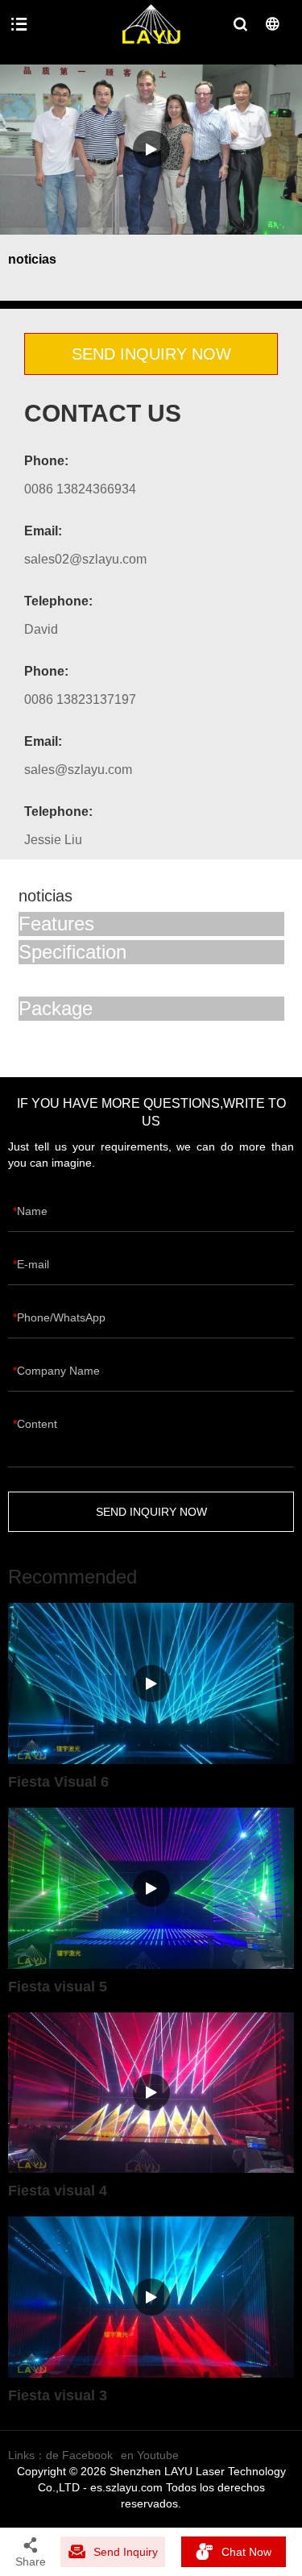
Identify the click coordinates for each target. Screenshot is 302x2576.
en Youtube (150, 2455)
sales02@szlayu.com (85, 559)
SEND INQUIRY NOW (151, 354)
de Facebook (79, 2455)
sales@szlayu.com (78, 770)
